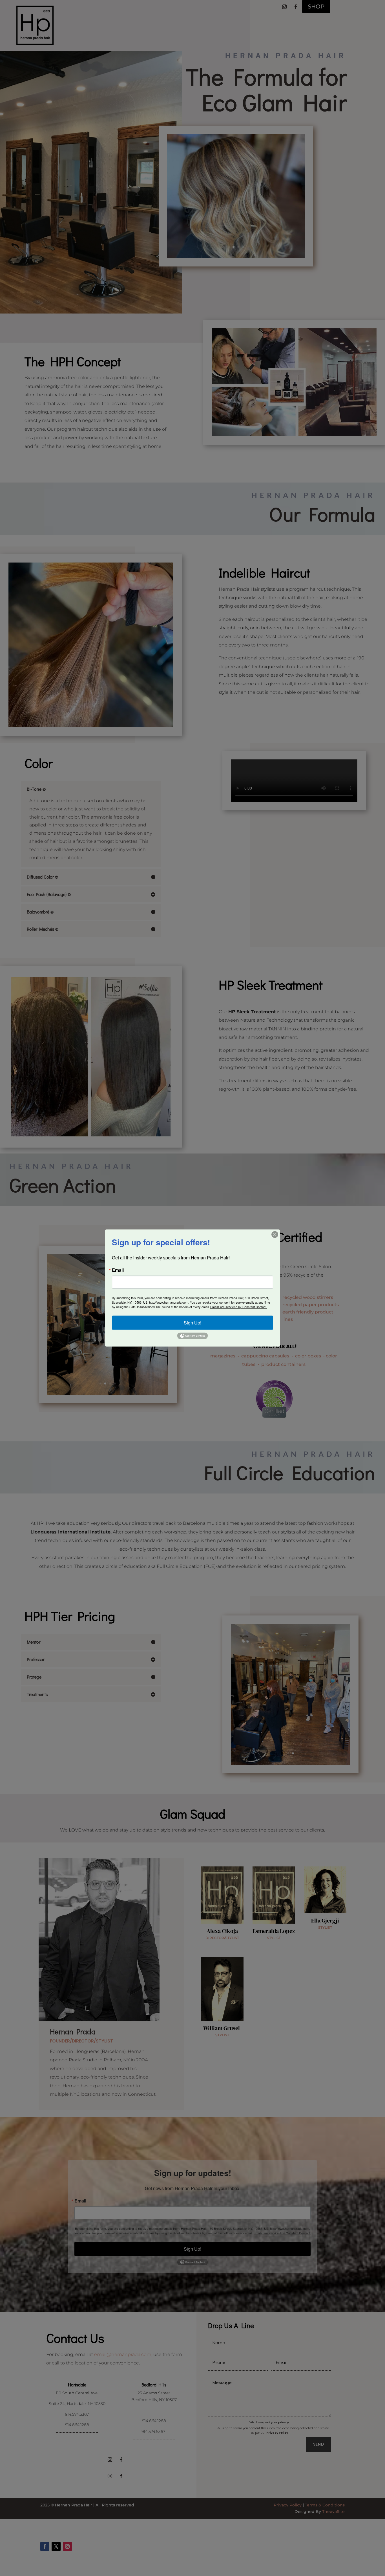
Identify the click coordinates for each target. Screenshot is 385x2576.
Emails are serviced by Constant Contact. (239, 1306)
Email (118, 1270)
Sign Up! (193, 1322)
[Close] (275, 1234)
